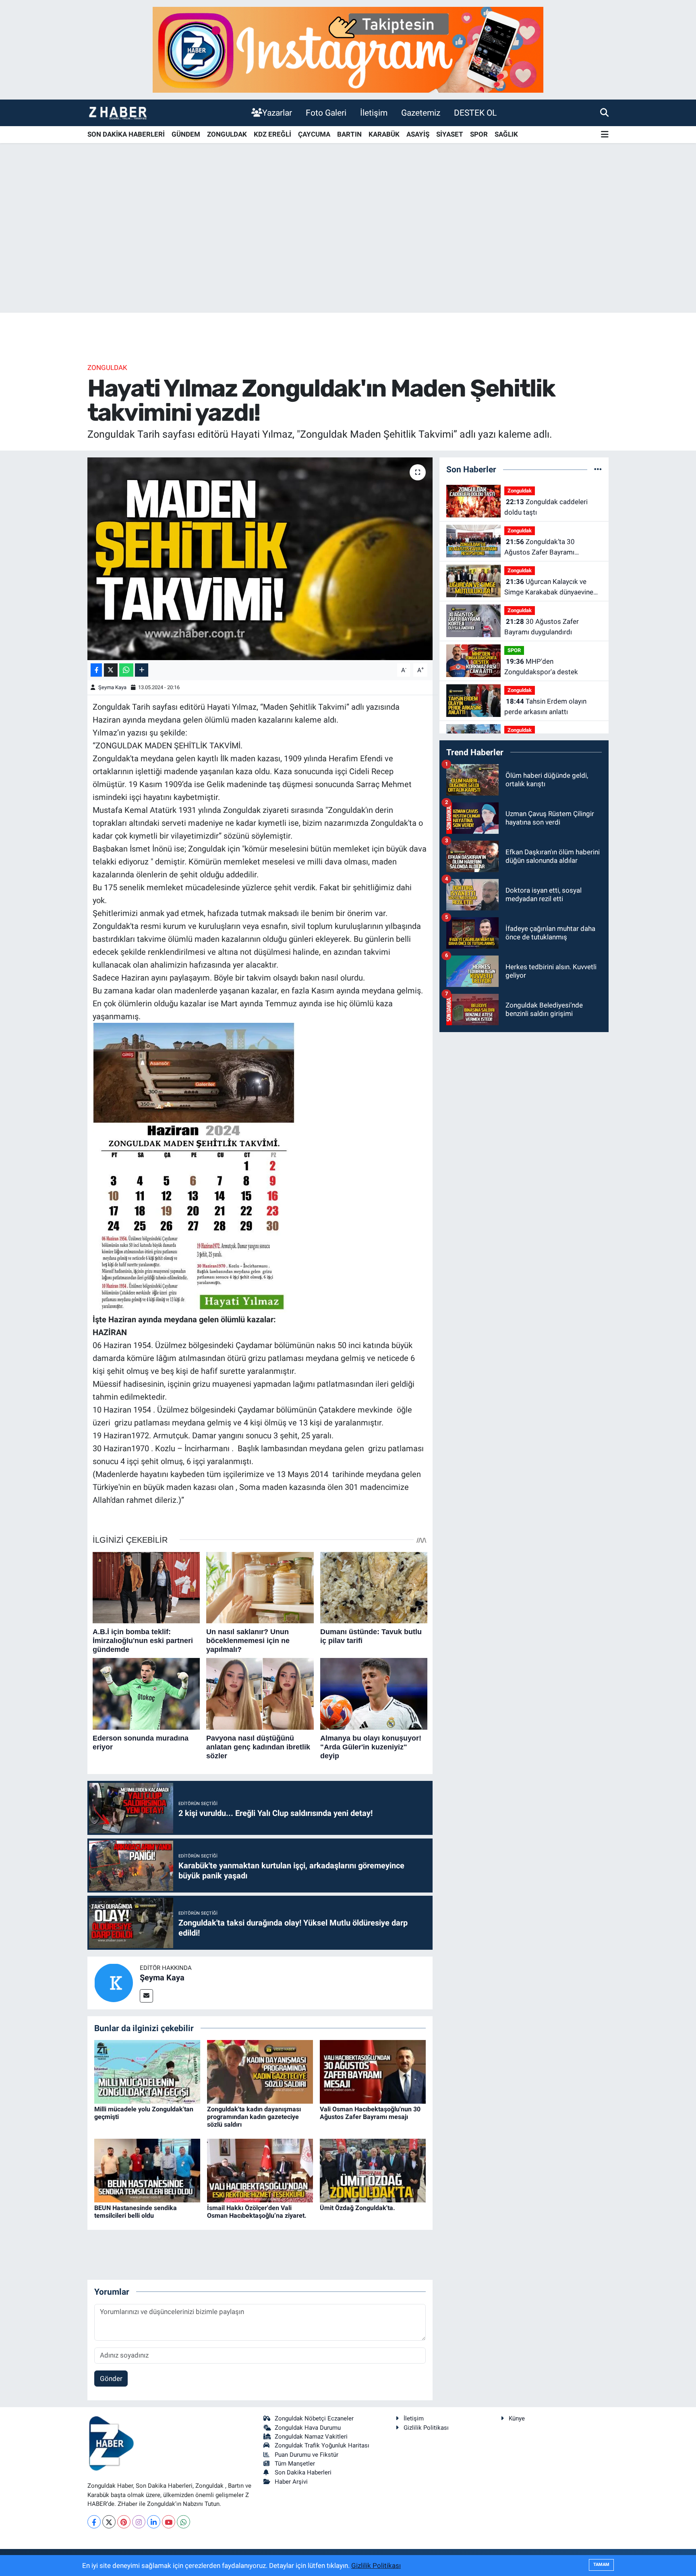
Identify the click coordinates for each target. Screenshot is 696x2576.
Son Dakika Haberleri (303, 2472)
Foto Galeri (326, 113)
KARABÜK (384, 134)
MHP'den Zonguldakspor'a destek (541, 667)
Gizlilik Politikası (426, 2428)
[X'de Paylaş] (111, 670)
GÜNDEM (186, 134)
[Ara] (604, 112)
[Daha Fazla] (142, 670)
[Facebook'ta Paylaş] (96, 670)
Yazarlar (277, 113)
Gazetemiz (421, 113)
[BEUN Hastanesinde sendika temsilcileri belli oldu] (147, 2170)
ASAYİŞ (418, 134)
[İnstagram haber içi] (348, 49)
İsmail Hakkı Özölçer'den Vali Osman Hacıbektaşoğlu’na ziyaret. (257, 2212)
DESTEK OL (475, 113)
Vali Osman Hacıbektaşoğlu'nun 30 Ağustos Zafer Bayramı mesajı (370, 2113)
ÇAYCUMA (314, 134)
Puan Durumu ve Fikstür (307, 2455)
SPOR (479, 134)
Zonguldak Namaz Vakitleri (311, 2437)
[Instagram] (139, 2522)
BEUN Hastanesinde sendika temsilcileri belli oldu (136, 2212)
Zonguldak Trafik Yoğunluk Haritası (322, 2445)
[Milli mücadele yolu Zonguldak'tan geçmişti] (147, 2071)
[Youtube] (169, 2522)
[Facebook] (94, 2522)
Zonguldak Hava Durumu (308, 2428)
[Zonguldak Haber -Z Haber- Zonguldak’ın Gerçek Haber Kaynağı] (118, 113)
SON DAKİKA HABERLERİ (126, 134)
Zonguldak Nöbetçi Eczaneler (314, 2418)
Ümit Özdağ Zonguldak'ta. (357, 2208)
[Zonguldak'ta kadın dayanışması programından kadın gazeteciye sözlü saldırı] (260, 2071)
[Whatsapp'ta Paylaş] (126, 670)
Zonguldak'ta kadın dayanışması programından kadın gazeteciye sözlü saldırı (254, 2117)
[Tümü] (598, 469)
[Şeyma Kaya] (114, 1982)
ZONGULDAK (227, 134)
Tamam (601, 2565)
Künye (517, 2418)
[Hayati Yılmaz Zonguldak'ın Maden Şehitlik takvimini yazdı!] (260, 559)
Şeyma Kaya (112, 687)
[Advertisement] (348, 249)
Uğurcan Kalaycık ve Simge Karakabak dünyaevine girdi (549, 587)
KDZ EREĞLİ (272, 134)
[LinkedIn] (154, 2522)
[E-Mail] (146, 1996)
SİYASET (450, 134)
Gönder (111, 2379)
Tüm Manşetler (295, 2464)
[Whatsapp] (183, 2522)
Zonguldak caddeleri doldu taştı (546, 507)
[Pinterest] (124, 2522)
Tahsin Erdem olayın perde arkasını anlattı (545, 706)
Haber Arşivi (291, 2482)
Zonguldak (107, 368)
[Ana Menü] (605, 135)
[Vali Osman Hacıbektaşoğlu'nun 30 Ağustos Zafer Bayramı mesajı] (373, 2071)
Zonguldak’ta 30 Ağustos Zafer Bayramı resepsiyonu (540, 547)
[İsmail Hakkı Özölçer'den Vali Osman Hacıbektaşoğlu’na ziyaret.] (260, 2170)
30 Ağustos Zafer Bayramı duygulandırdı (542, 627)
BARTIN (349, 134)
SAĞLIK (506, 134)
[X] (109, 2522)
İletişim (374, 113)
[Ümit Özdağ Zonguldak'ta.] (373, 2170)
